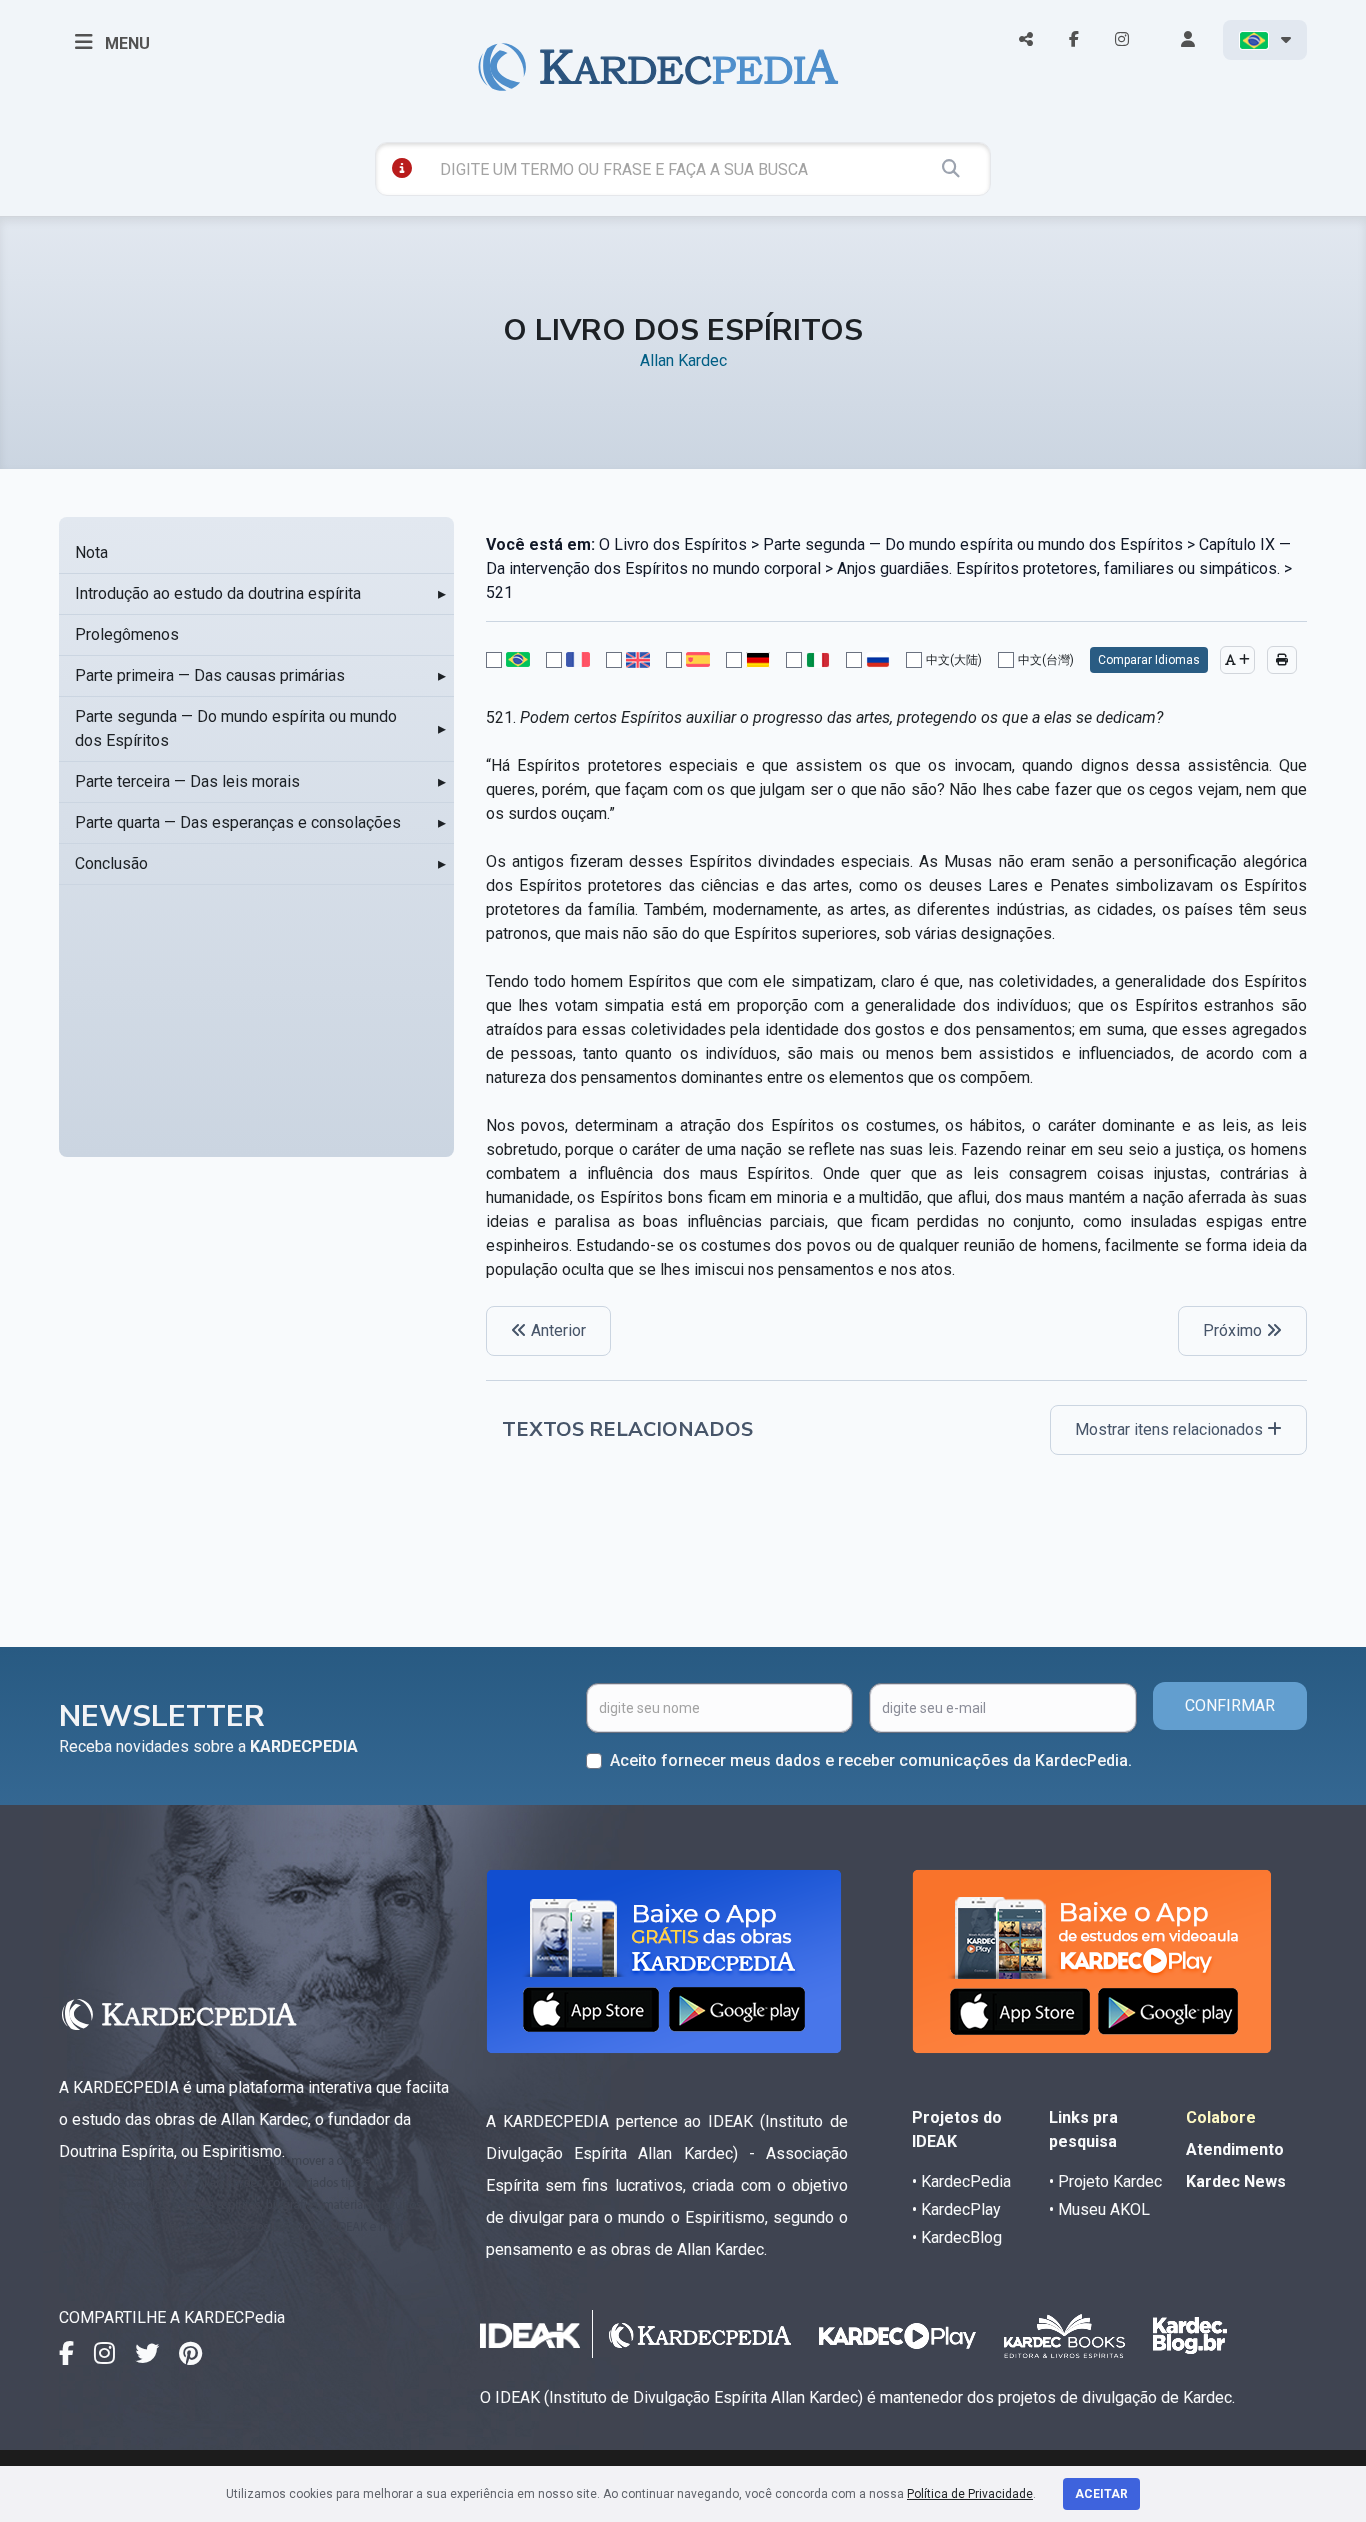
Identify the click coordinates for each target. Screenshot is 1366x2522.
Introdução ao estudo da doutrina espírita (218, 593)
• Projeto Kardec (1105, 2181)
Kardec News (1236, 2181)
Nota (91, 552)
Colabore (1221, 2117)
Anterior (556, 1330)
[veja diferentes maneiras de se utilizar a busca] (402, 168)
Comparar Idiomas (1149, 660)
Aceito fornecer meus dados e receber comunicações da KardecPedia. (871, 1760)
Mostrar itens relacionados (1171, 1429)
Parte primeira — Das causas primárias (210, 675)
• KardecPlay (956, 2209)
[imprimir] (1282, 660)
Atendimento (1235, 2149)
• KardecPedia (961, 2181)
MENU (125, 43)
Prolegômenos (127, 634)
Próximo (1234, 1330)
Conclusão (111, 863)
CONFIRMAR (1230, 1705)
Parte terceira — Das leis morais (187, 781)
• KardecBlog (957, 2237)
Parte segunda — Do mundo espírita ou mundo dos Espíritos (236, 728)
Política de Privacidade (970, 2494)
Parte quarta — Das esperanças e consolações (238, 822)
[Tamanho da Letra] (1237, 660)
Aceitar (1101, 2494)
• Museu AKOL (1099, 2209)
